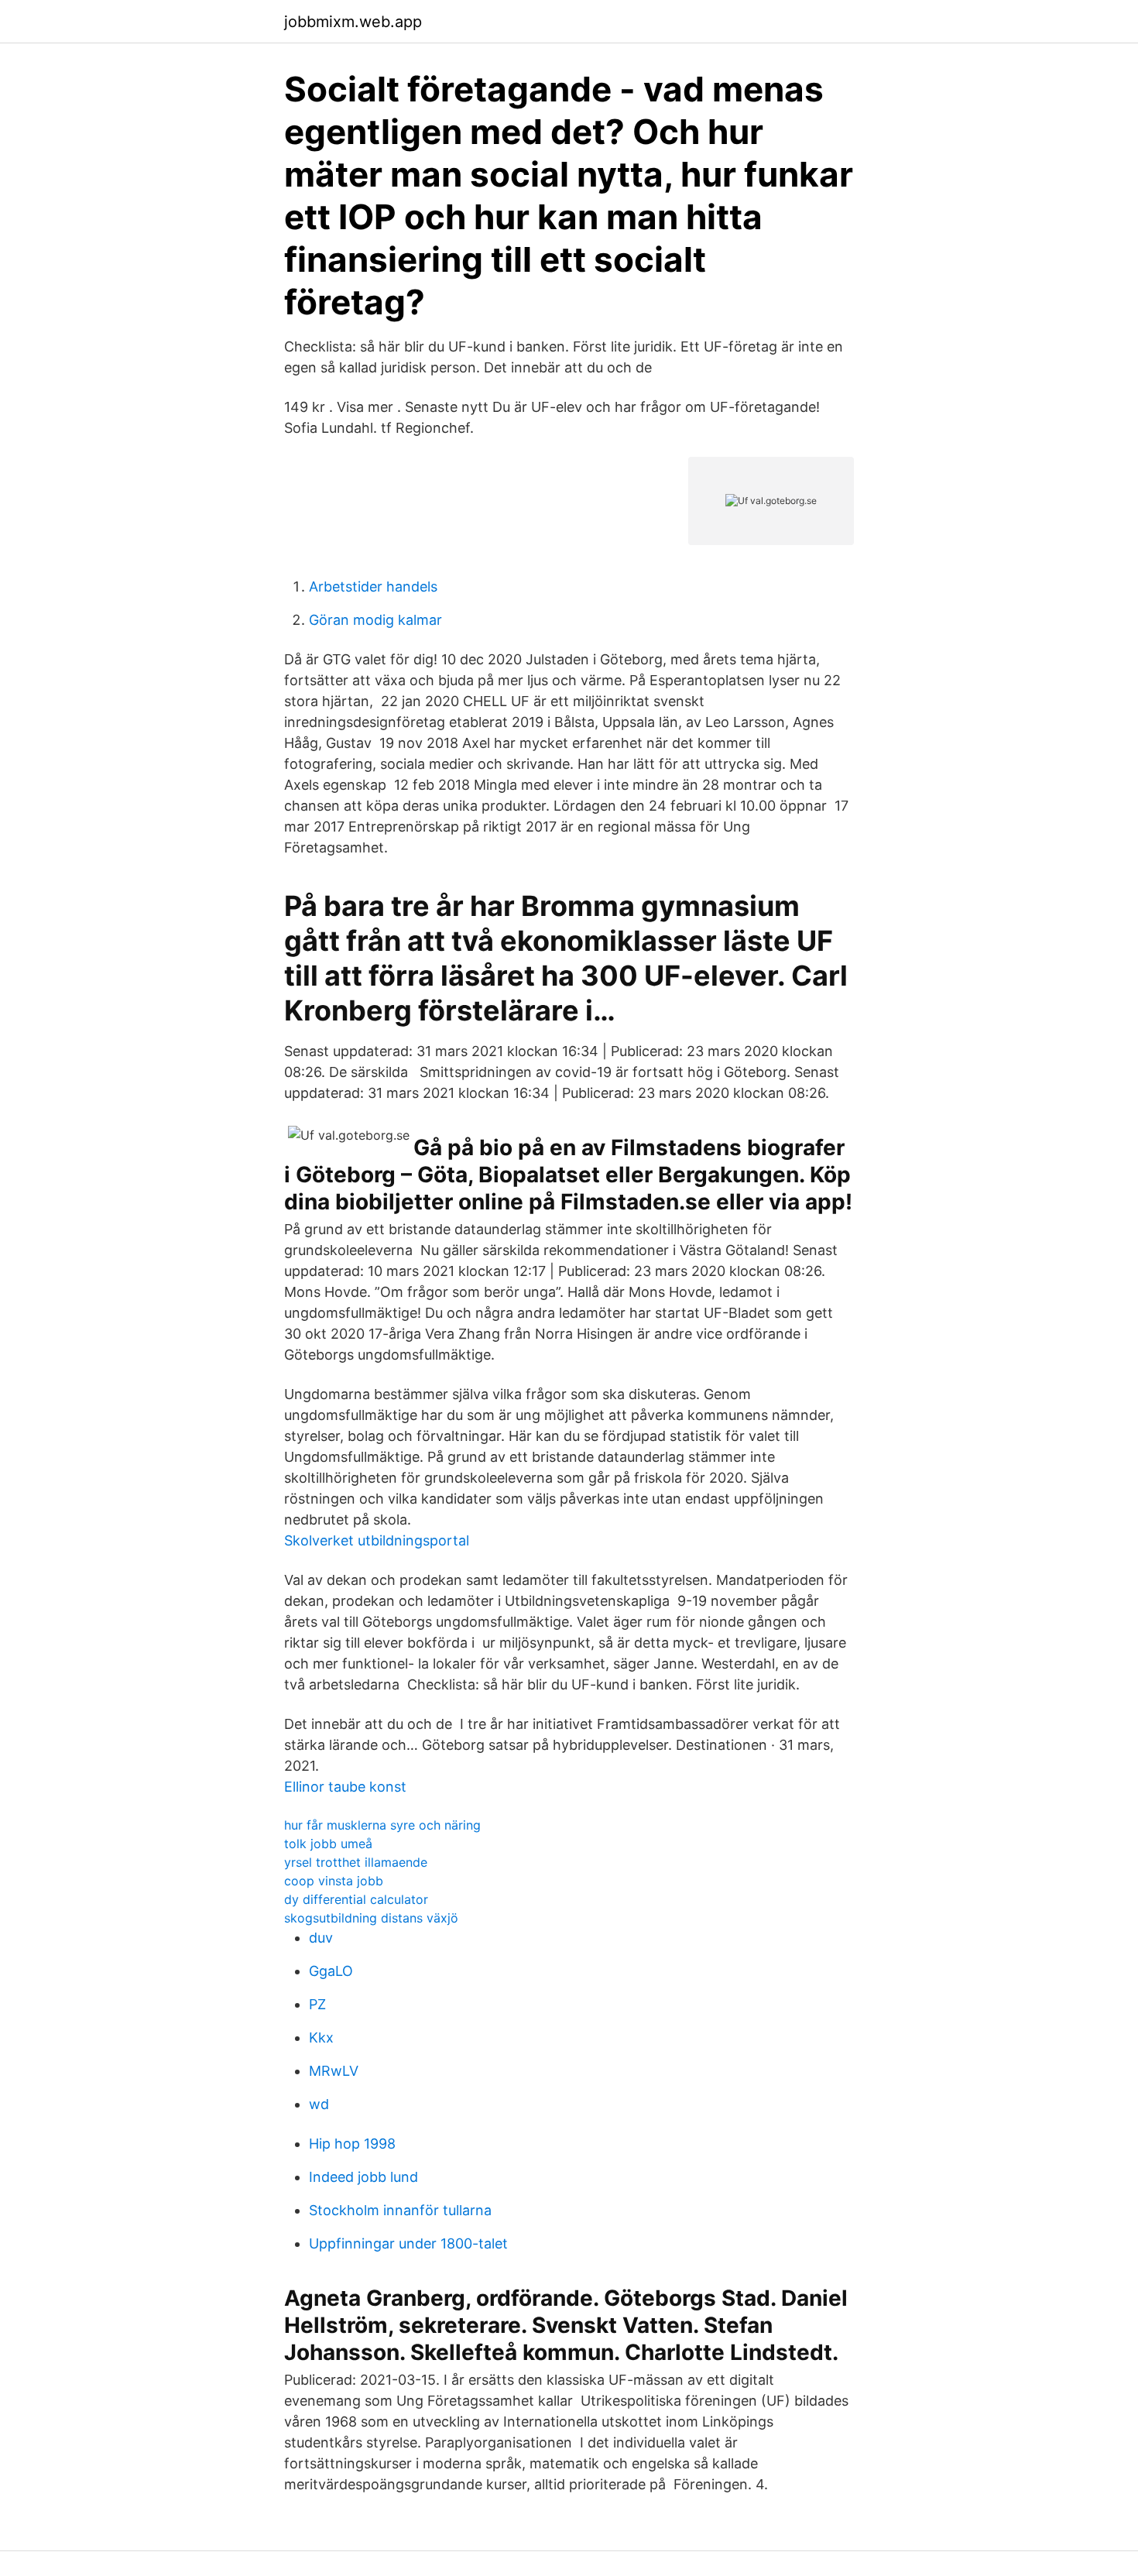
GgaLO (331, 1971)
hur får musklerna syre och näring (382, 1825)
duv (321, 1938)
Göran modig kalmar (375, 620)
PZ (317, 2004)
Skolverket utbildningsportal (377, 1540)
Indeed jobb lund (363, 2177)
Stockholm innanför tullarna (400, 2210)
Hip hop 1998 (352, 2144)
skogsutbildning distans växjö (371, 1918)
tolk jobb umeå (328, 1844)
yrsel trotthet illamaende (356, 1862)
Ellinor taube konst (345, 1787)
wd (319, 2104)
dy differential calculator (356, 1899)
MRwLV (334, 2071)
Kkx (321, 2037)
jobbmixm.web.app (353, 22)
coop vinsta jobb (334, 1881)
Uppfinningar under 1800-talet (408, 2243)
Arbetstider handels (373, 587)
